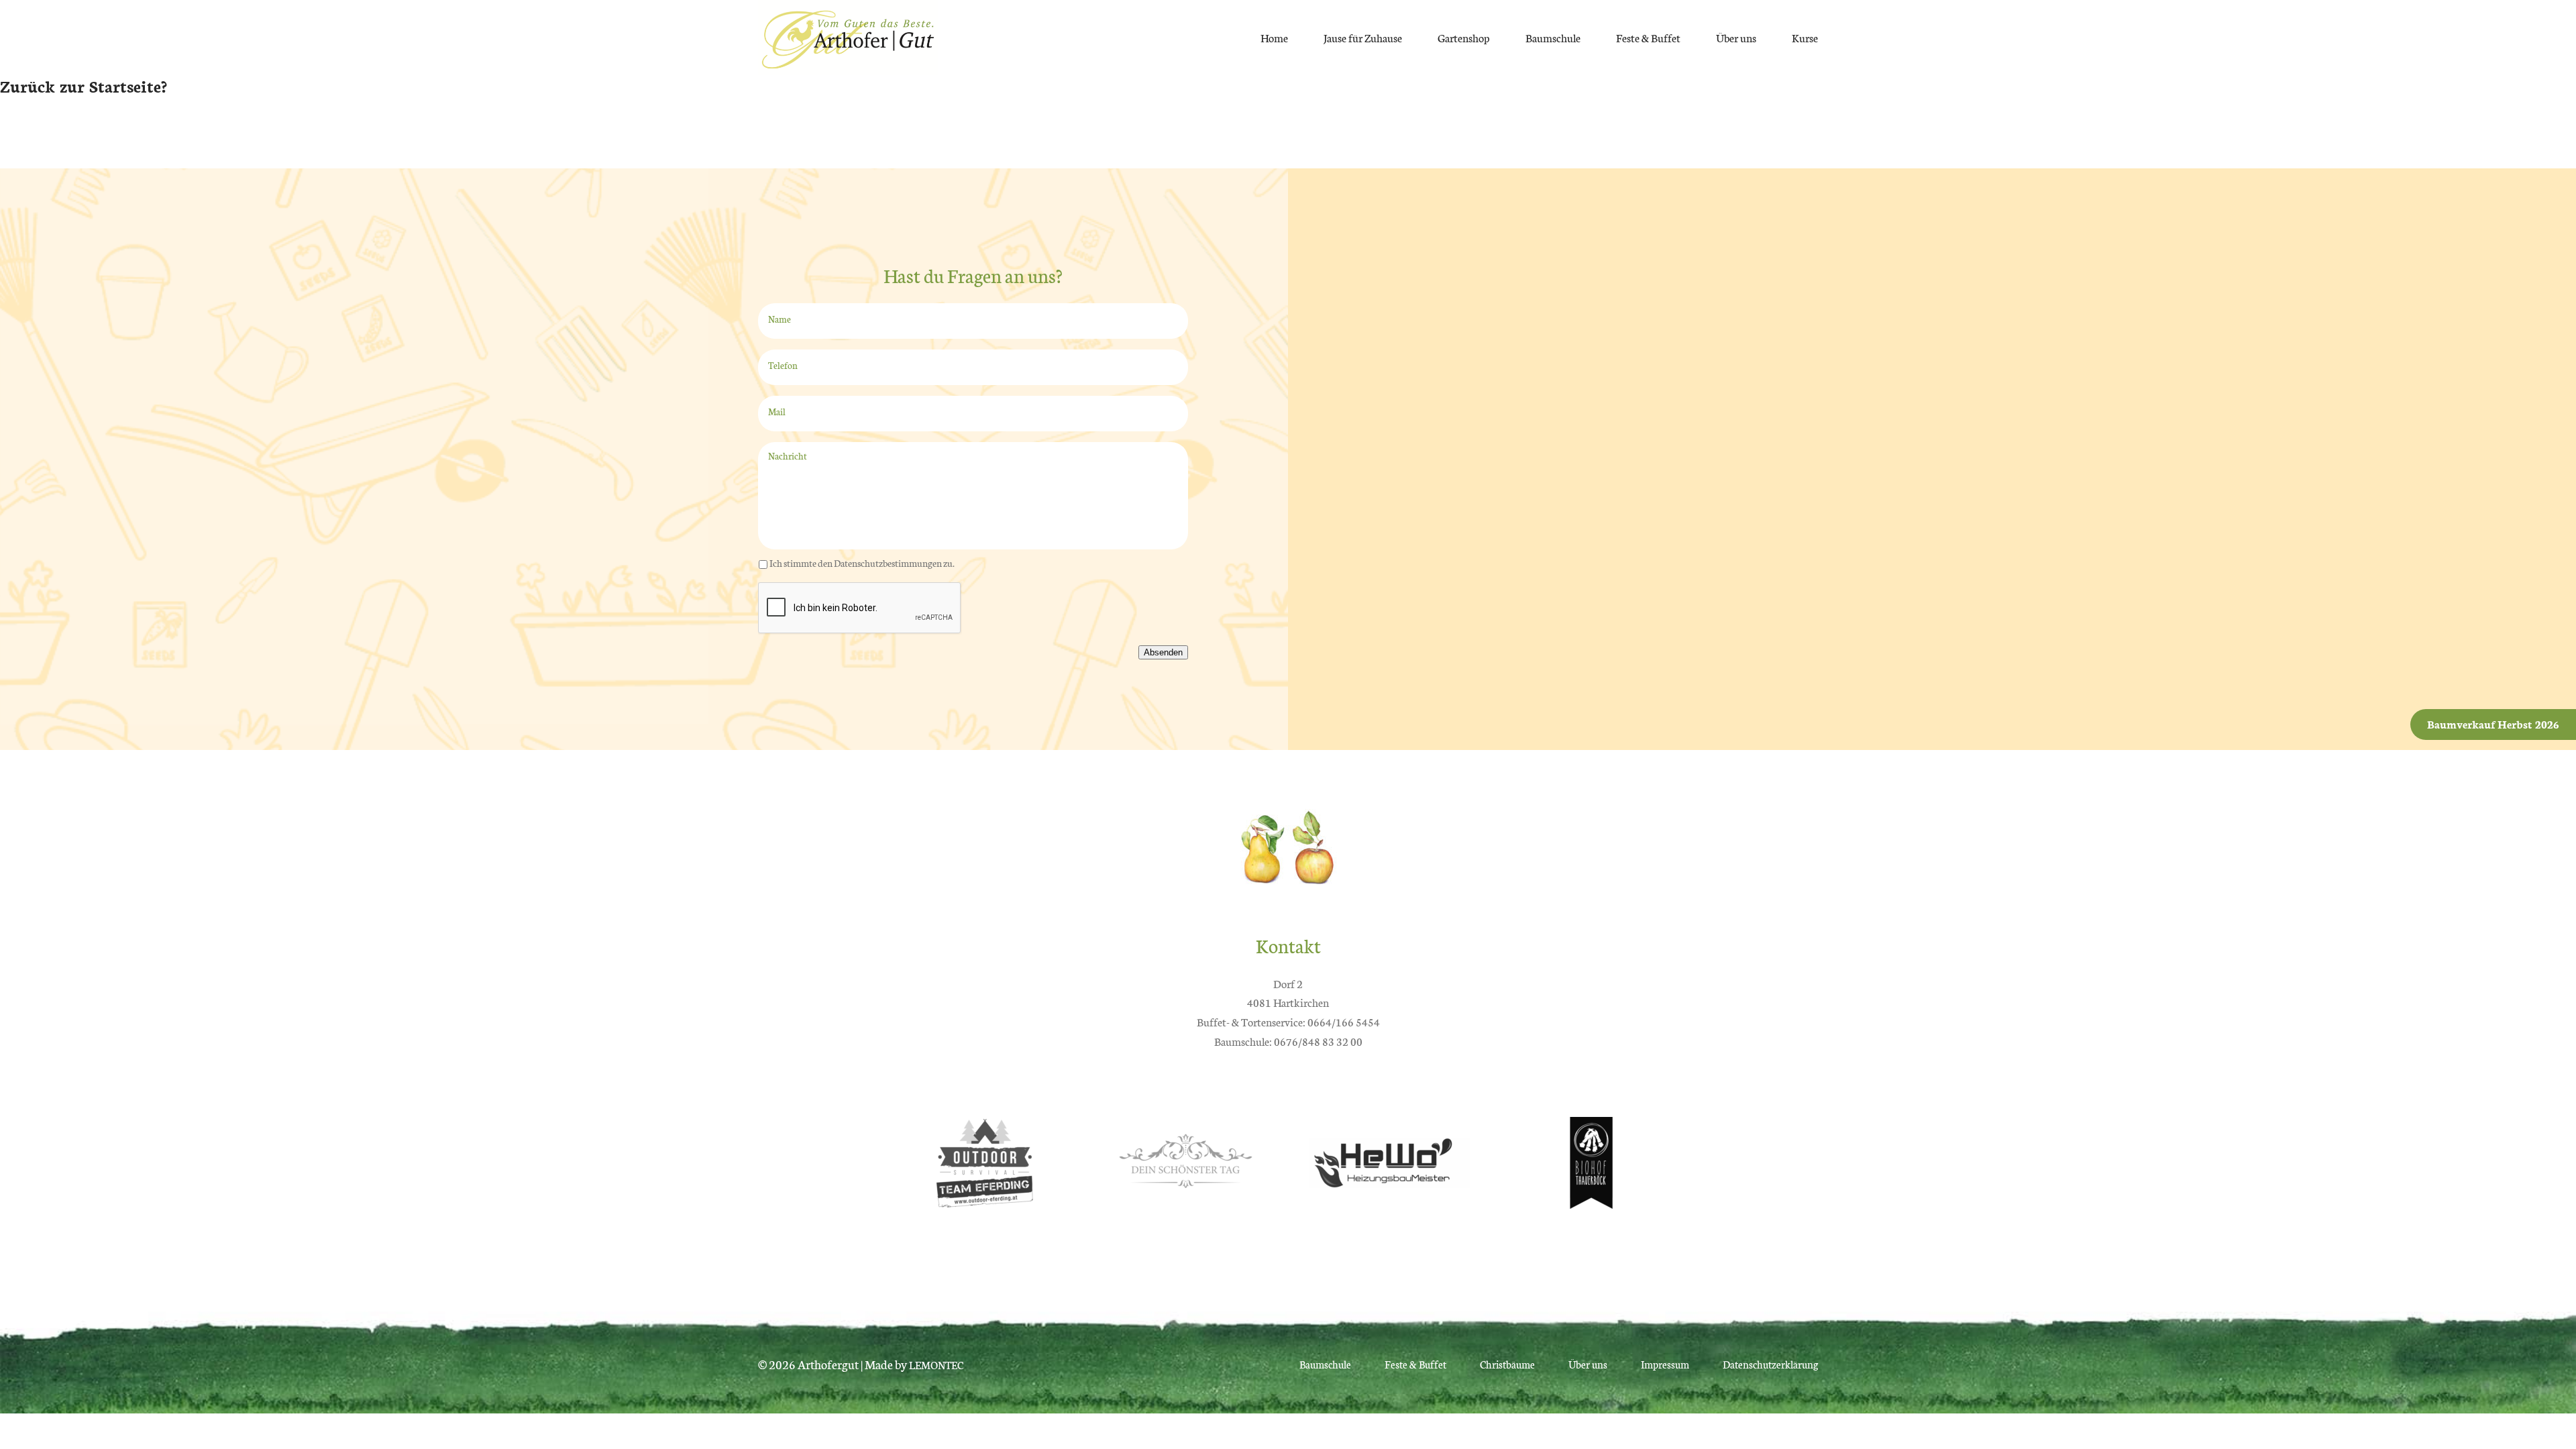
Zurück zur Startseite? (84, 85)
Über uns (1736, 37)
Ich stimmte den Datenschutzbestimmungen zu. (862, 563)
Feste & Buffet (1648, 37)
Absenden (1163, 652)
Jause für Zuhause (1363, 37)
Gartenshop (1464, 37)
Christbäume (1507, 1364)
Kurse (1805, 37)
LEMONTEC (936, 1365)
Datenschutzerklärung (1770, 1364)
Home (1274, 37)
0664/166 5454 (1344, 1021)
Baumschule (1553, 37)
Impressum (1665, 1364)
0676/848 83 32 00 (1318, 1041)
